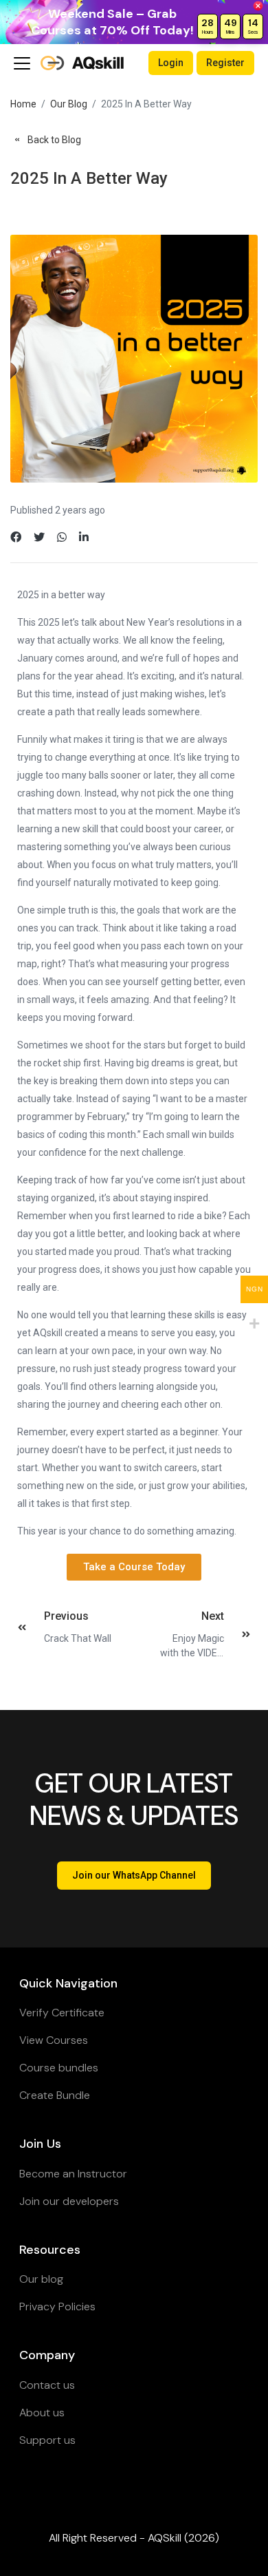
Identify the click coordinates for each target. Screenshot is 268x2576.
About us (42, 2413)
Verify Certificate (62, 2013)
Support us (47, 2440)
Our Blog (69, 104)
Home (23, 104)
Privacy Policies (57, 2306)
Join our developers (69, 2201)
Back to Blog (54, 140)
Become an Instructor (73, 2174)
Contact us (47, 2385)
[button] (134, 1567)
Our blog (41, 2279)
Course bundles (59, 2068)
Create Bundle (55, 2095)
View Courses (54, 2040)
